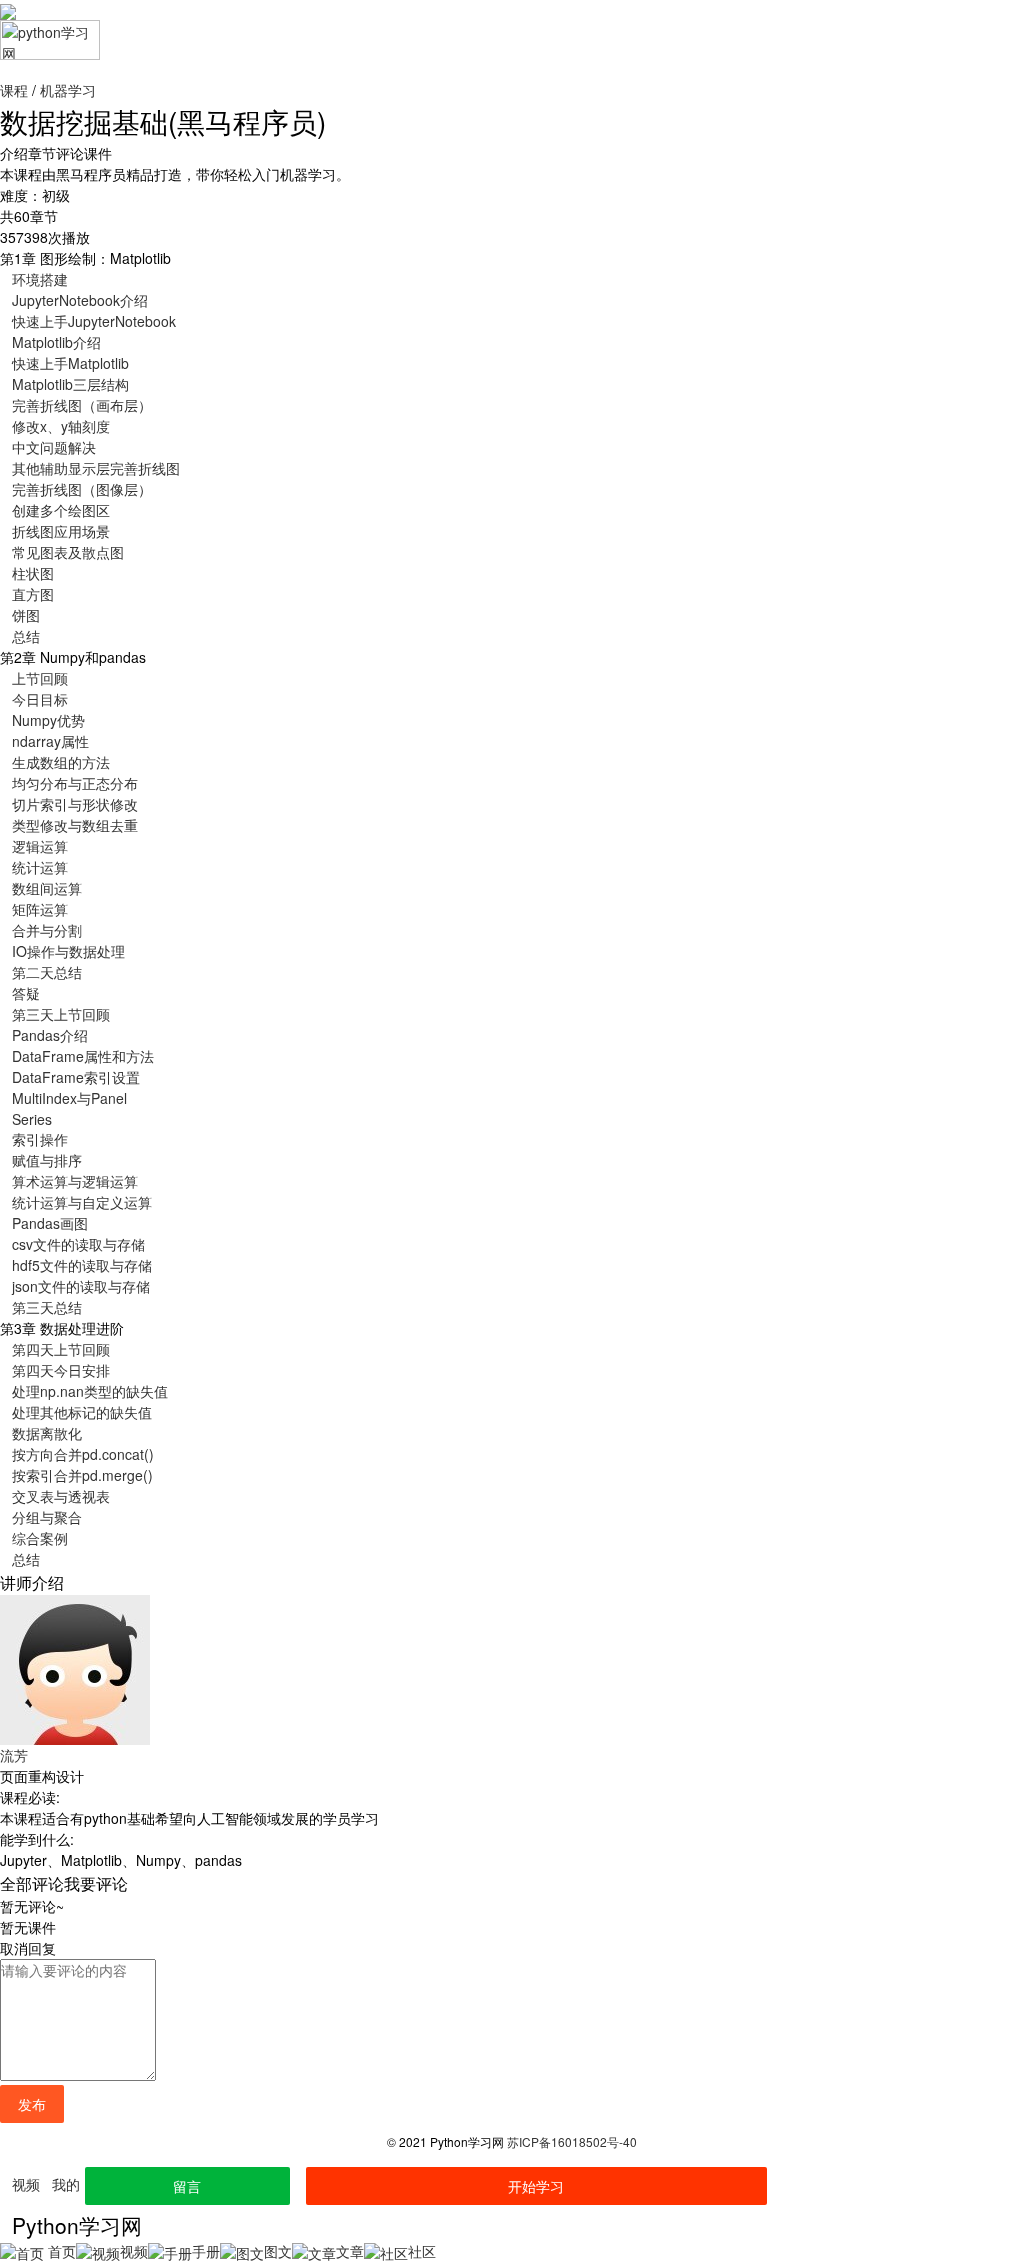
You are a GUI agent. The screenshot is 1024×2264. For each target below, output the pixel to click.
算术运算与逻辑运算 (75, 1181)
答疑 (26, 993)
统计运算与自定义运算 (82, 1202)
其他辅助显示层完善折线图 (96, 468)
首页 (60, 2251)
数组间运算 (47, 888)
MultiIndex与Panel (69, 1098)
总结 (26, 636)
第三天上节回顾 (61, 1014)
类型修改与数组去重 (75, 825)
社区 (422, 2251)
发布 (32, 2104)
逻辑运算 (40, 846)
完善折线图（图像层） (82, 489)
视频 (26, 2184)
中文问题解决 (54, 447)
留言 (187, 2186)
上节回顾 (40, 678)
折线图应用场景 (61, 531)
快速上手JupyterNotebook (94, 321)
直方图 (33, 594)
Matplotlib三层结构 (70, 384)
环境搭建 (40, 279)
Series (32, 1119)
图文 (278, 2251)
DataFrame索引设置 (76, 1077)
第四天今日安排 (61, 1370)
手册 (206, 2251)
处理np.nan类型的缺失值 (90, 1391)
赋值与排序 (47, 1160)
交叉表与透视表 (61, 1496)
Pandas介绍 (50, 1035)
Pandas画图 (50, 1223)
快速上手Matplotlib (70, 363)
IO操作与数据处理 (68, 951)
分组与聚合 (47, 1517)
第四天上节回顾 (61, 1349)
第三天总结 (47, 1307)
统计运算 (40, 867)
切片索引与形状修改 (75, 804)
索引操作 (40, 1139)
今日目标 (40, 699)
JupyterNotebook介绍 (80, 300)
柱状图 (33, 573)
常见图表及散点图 (68, 552)
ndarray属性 (50, 741)
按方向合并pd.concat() (83, 1454)
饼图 (26, 615)
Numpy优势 (48, 720)
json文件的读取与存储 (81, 1286)
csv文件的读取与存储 (78, 1244)
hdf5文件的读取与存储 (82, 1265)
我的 (66, 2184)
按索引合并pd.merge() (82, 1475)
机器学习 (68, 90)
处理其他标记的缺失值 (82, 1412)
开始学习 (536, 2186)
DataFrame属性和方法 (83, 1056)
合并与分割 (47, 930)
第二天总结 (47, 972)
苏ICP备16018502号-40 (572, 2141)
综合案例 (40, 1538)
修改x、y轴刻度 (61, 426)
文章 (350, 2251)
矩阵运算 (40, 909)
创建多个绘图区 (61, 510)
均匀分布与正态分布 (75, 783)
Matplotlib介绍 (56, 342)
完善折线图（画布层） (82, 405)
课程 (14, 90)
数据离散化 (47, 1433)
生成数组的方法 (61, 762)
